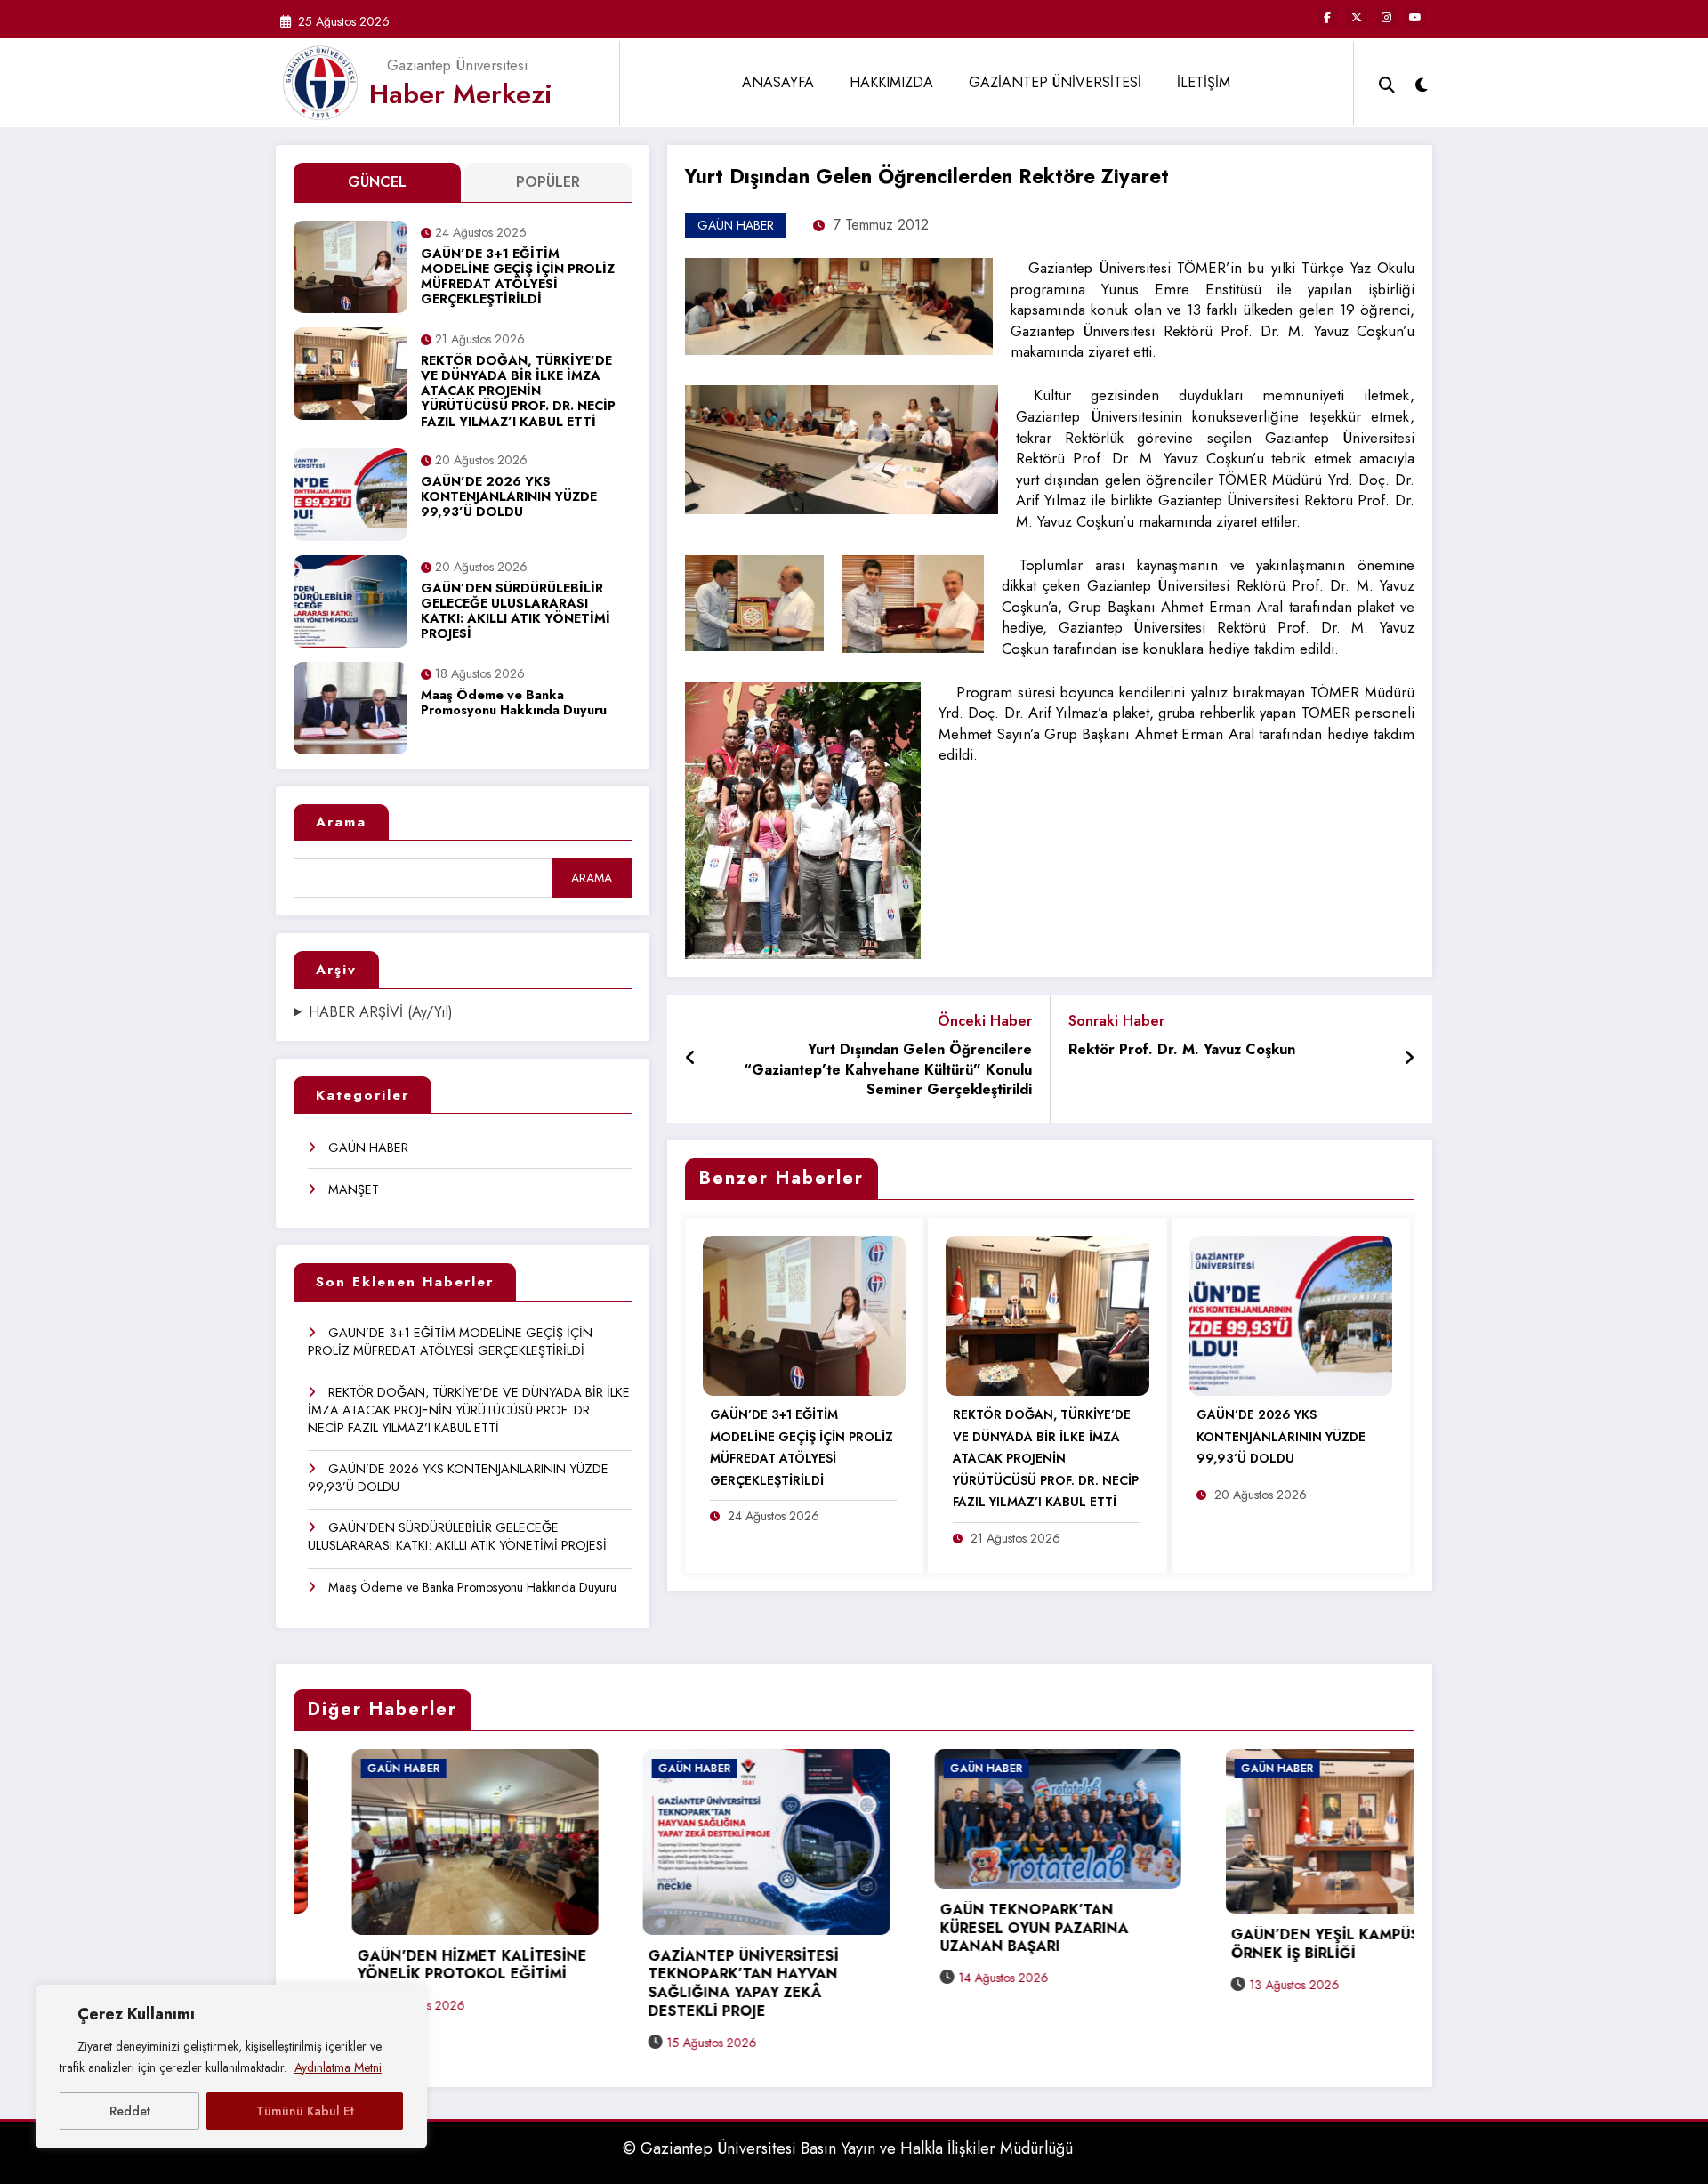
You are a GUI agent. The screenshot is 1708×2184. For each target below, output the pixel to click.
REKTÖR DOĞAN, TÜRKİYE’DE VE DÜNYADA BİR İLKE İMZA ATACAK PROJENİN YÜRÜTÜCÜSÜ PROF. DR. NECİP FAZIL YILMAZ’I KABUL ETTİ (518, 392)
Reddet (130, 2111)
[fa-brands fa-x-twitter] (1357, 18)
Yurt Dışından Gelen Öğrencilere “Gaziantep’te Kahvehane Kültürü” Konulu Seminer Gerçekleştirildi (888, 1070)
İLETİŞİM (1204, 82)
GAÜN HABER (368, 1148)
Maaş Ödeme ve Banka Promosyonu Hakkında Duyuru (514, 703)
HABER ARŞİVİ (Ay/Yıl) (381, 1012)
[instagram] (1386, 18)
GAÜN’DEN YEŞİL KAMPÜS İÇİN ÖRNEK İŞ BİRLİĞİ (1041, 1945)
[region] (231, 2067)
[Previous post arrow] (691, 1059)
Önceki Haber (985, 1021)
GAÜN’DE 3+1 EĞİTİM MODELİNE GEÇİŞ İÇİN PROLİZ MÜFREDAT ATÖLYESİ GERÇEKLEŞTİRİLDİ (518, 278)
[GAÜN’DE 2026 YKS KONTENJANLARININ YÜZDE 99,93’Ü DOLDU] (1291, 1314)
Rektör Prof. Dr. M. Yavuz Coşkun (1182, 1050)
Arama (341, 822)
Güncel (377, 182)
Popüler (548, 182)
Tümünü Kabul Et (305, 2111)
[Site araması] (1387, 83)
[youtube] (1415, 18)
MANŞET (354, 1189)
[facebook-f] (1327, 18)
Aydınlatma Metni (338, 2067)
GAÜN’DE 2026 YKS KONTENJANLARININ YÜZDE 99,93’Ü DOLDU (509, 498)
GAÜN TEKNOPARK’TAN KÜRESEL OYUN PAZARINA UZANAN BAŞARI (732, 1929)
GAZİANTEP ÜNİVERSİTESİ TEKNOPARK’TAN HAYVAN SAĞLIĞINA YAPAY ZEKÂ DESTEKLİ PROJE (441, 1984)
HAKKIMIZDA (891, 82)
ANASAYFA (778, 82)
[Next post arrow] (1409, 1059)
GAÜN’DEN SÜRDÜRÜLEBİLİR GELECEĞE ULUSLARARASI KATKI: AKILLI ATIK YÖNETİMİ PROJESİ (516, 612)
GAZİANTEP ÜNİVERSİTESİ (1055, 82)
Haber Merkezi (461, 94)
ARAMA (592, 878)
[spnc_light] (1422, 83)
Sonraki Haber (1116, 1021)
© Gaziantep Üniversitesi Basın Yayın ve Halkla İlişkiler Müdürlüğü (848, 2148)
